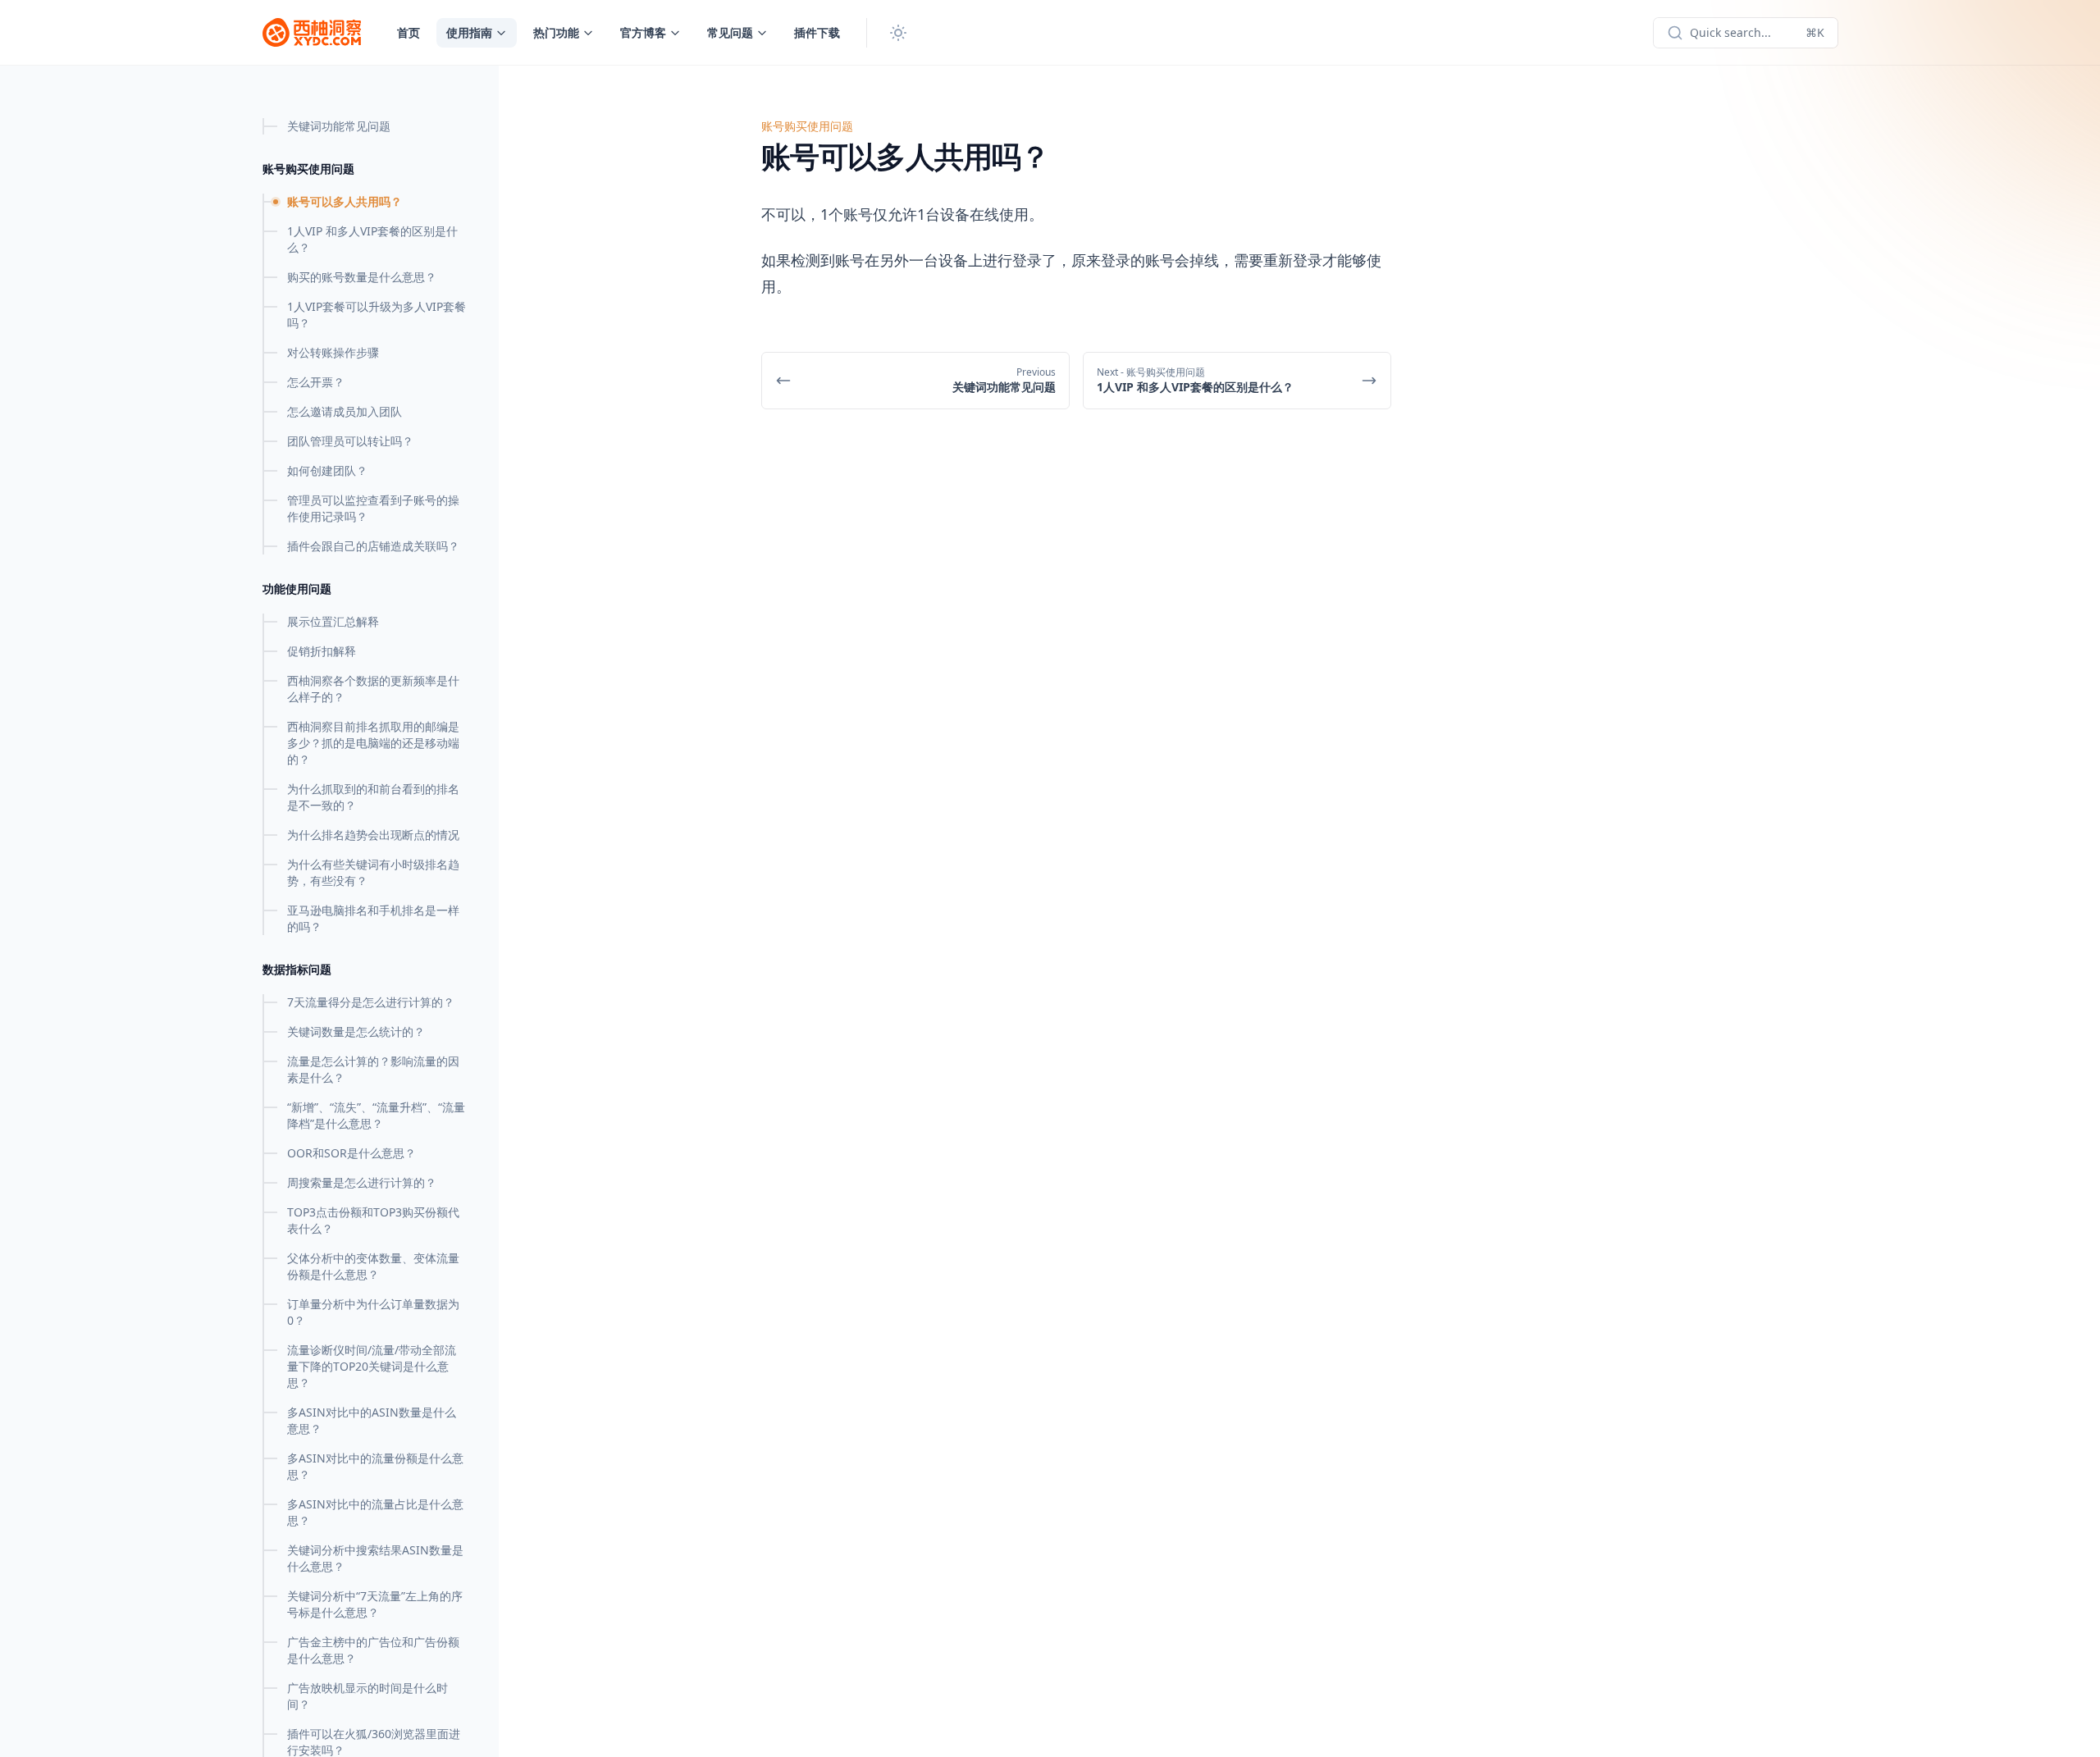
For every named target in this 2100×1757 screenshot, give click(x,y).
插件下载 (817, 32)
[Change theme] (898, 33)
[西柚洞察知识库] (312, 33)
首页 (409, 32)
